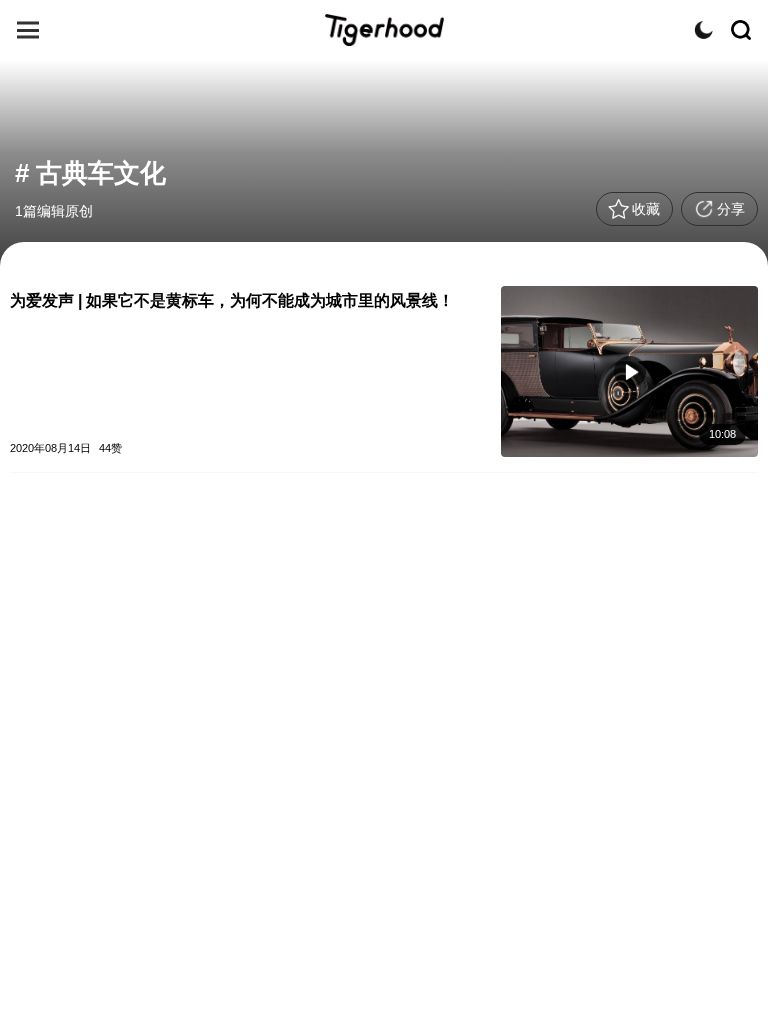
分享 (731, 209)
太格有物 (384, 30)
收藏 (646, 209)
